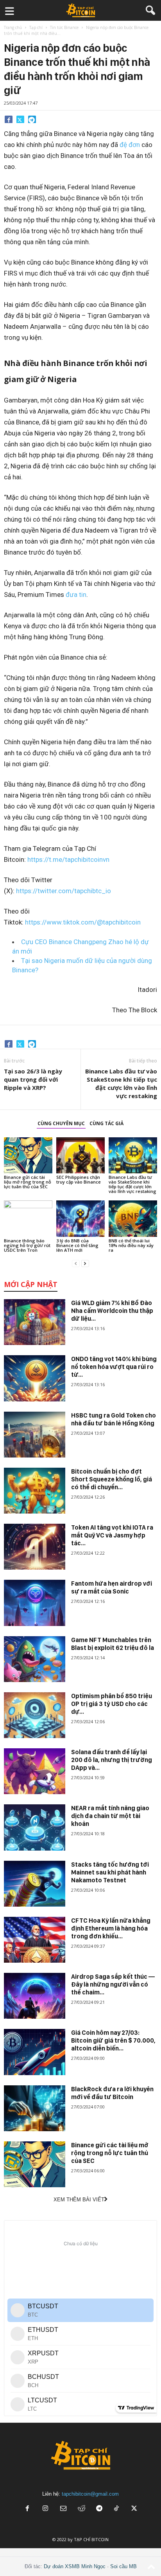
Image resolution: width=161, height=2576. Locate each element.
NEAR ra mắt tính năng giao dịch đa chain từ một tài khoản (110, 1816)
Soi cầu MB (123, 2566)
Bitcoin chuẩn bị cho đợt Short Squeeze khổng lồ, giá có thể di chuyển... (112, 1479)
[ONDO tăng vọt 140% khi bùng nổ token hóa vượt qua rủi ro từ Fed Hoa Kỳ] (35, 1378)
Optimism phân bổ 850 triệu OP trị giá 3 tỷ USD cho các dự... (112, 1704)
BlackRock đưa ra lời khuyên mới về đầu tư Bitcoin (112, 2093)
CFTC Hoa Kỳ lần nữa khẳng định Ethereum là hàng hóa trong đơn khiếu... (111, 1928)
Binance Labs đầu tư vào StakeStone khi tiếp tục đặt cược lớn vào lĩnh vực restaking (121, 1083)
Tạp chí (36, 27)
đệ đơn (130, 145)
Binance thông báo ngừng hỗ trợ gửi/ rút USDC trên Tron (27, 1245)
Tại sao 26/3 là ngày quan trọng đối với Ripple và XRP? (33, 1079)
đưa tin (76, 595)
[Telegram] (32, 119)
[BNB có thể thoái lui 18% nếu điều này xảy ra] (133, 1219)
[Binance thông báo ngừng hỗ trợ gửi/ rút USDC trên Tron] (28, 1219)
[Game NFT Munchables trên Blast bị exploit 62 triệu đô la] (35, 1659)
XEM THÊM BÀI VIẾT (79, 2200)
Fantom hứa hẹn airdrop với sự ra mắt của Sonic (112, 1587)
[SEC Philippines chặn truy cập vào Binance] (80, 1156)
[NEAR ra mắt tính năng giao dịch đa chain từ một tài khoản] (35, 1827)
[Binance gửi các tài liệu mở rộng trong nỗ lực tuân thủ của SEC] (28, 1156)
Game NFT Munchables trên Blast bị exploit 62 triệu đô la (113, 1644)
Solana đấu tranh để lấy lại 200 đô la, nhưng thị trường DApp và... (112, 1760)
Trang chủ (13, 27)
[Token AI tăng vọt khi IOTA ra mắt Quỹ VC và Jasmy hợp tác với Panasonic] (35, 1547)
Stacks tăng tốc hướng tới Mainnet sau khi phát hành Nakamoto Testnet (110, 1872)
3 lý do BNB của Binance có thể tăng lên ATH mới (77, 1245)
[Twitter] (20, 119)
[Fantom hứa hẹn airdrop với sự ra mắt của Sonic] (35, 1603)
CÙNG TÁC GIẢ (106, 1123)
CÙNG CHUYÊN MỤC (61, 1123)
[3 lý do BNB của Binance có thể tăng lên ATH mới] (80, 1219)
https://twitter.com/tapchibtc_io (64, 891)
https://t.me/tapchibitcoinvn (68, 859)
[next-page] (85, 1263)
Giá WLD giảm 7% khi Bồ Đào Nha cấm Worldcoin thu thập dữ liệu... (112, 1311)
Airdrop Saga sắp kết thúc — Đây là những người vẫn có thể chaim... (113, 1984)
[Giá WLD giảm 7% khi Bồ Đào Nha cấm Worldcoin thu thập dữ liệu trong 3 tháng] (35, 1322)
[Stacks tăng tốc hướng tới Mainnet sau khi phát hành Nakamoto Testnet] (35, 1884)
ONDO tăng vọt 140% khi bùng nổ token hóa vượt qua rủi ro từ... (114, 1367)
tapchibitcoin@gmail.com (90, 2494)
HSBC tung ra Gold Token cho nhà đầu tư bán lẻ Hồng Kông (114, 1419)
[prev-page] (76, 1263)
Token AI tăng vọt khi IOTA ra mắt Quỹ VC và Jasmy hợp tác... (112, 1535)
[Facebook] (9, 119)
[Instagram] (45, 2509)
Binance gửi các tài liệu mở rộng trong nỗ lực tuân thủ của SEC (28, 1182)
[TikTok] (117, 2509)
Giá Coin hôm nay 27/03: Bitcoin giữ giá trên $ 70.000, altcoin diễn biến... (113, 2040)
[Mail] (63, 2509)
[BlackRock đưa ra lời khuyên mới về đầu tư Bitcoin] (35, 2108)
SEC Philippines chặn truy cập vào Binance (79, 1179)
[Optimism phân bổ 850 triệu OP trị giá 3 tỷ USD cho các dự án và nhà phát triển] (35, 1715)
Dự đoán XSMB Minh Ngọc (75, 2566)
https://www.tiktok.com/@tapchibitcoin (83, 922)
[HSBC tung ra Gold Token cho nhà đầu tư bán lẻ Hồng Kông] (35, 1435)
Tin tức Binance (64, 27)
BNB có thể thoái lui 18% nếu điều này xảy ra (131, 1245)
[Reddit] (81, 2509)
